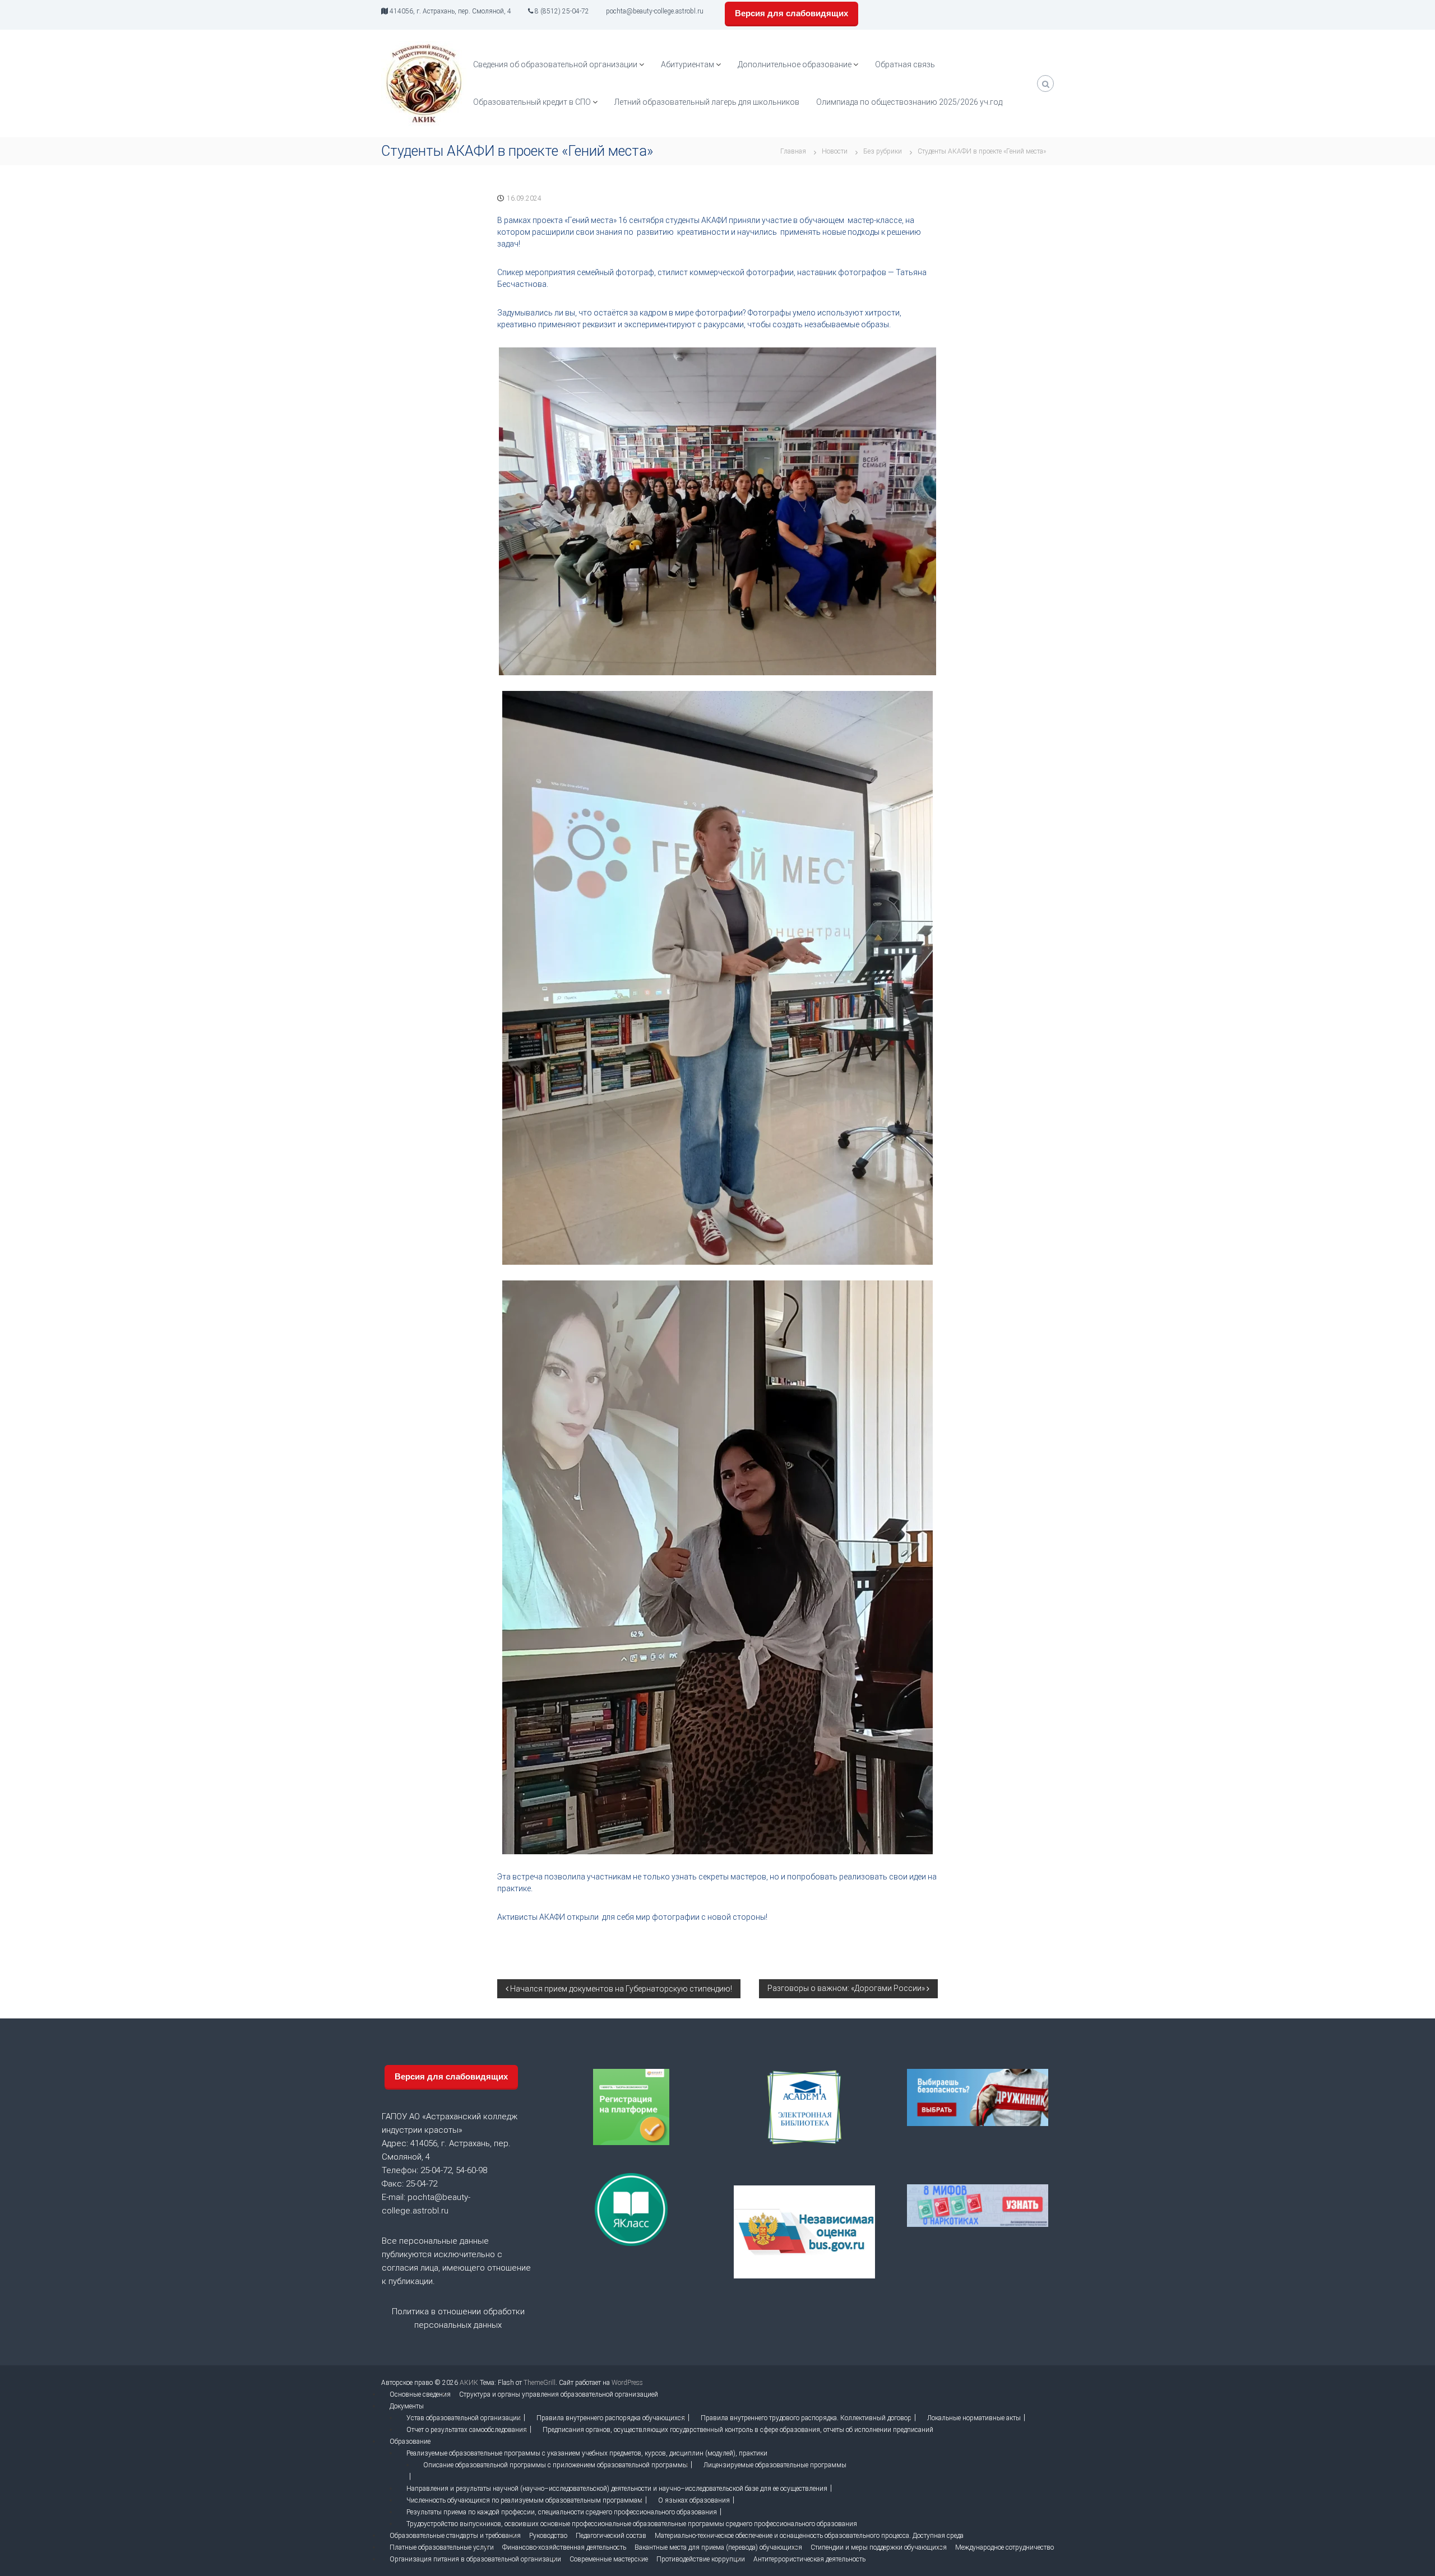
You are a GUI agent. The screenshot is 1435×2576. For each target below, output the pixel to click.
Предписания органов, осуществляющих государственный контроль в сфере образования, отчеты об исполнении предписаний (738, 2430)
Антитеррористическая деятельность (809, 2559)
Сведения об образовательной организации (555, 64)
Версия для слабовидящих (791, 13)
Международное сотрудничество (1004, 2547)
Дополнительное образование (795, 64)
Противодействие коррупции (701, 2559)
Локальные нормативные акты (974, 2418)
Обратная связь (905, 64)
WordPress (627, 2383)
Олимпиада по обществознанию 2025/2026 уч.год (909, 102)
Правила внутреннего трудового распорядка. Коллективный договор (806, 2418)
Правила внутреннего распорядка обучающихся (611, 2418)
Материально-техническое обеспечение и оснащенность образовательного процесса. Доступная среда (809, 2536)
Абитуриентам (688, 64)
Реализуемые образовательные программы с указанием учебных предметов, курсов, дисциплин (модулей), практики (587, 2453)
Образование (410, 2442)
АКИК (469, 2383)
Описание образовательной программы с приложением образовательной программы (556, 2465)
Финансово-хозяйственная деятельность (564, 2547)
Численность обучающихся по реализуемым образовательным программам (524, 2500)
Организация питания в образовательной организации (475, 2559)
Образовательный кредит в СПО (532, 102)
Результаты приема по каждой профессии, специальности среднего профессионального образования (562, 2512)
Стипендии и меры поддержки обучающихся (879, 2547)
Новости (835, 151)
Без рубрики (883, 151)
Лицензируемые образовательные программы (775, 2465)
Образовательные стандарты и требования (455, 2536)
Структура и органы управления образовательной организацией (559, 2394)
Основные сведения (420, 2394)
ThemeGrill (540, 2383)
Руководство (548, 2536)
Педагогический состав (611, 2536)
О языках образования (694, 2500)
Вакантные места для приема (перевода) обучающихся (718, 2547)
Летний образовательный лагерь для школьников (707, 102)
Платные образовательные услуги (442, 2547)
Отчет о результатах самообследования (467, 2430)
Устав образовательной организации (464, 2418)
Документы (407, 2406)
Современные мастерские (609, 2559)
